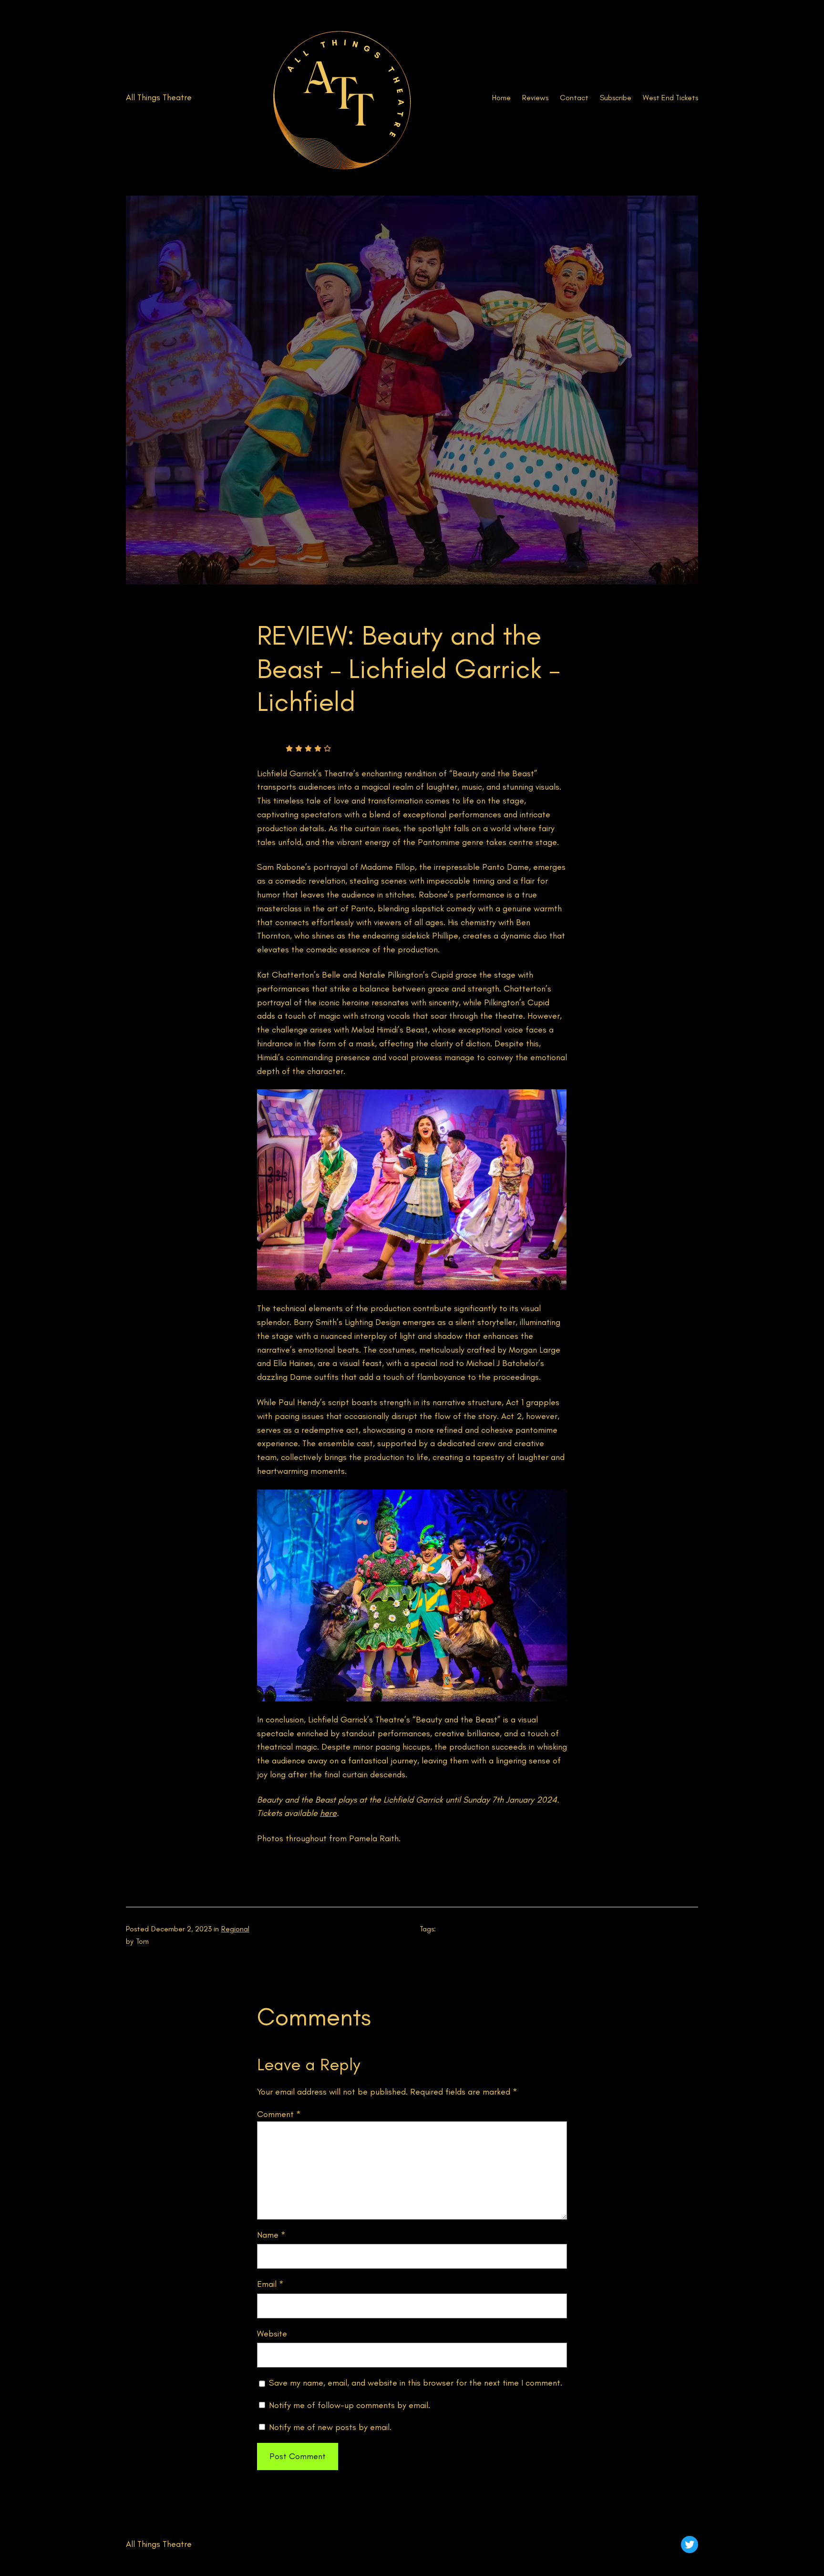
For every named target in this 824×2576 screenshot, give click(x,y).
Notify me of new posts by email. (330, 2427)
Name (271, 2235)
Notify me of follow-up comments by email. (350, 2405)
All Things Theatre (159, 97)
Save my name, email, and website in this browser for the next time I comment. (416, 2383)
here (328, 1813)
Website (272, 2334)
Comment (279, 2114)
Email (270, 2284)
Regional (235, 1929)
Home (501, 98)
